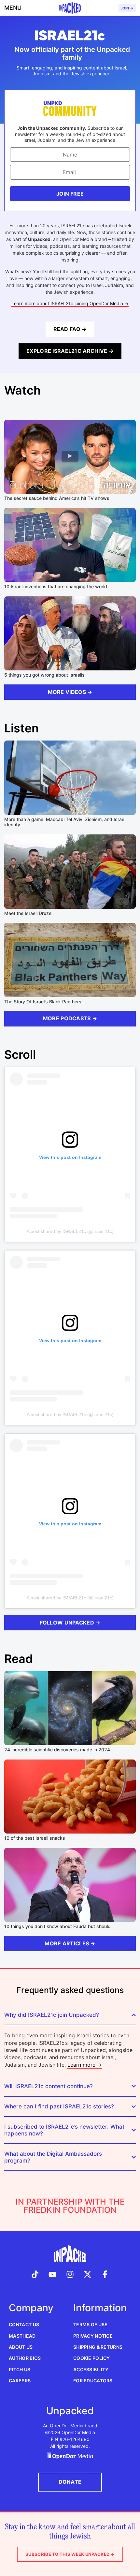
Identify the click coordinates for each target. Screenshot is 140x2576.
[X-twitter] (88, 2275)
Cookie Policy (92, 2358)
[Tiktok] (35, 2275)
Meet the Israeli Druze (28, 913)
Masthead (22, 2336)
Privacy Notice (93, 2336)
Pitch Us (20, 2369)
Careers (20, 2381)
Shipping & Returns (98, 2347)
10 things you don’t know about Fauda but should (57, 1926)
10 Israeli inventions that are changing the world (56, 586)
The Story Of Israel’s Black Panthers (43, 1002)
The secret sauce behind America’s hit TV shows (57, 498)
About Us (21, 2347)
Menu (13, 8)
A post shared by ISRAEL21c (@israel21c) (70, 1231)
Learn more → (85, 2065)
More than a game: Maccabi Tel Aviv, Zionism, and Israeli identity (65, 822)
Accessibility (91, 2369)
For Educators (93, 2381)
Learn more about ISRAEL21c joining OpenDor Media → (70, 303)
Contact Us (24, 2324)
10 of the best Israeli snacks (35, 1838)
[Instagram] (70, 2275)
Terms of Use (90, 2324)
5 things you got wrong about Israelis (44, 675)
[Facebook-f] (105, 2275)
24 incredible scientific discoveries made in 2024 (57, 1750)
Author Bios (25, 2358)
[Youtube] (53, 2275)
